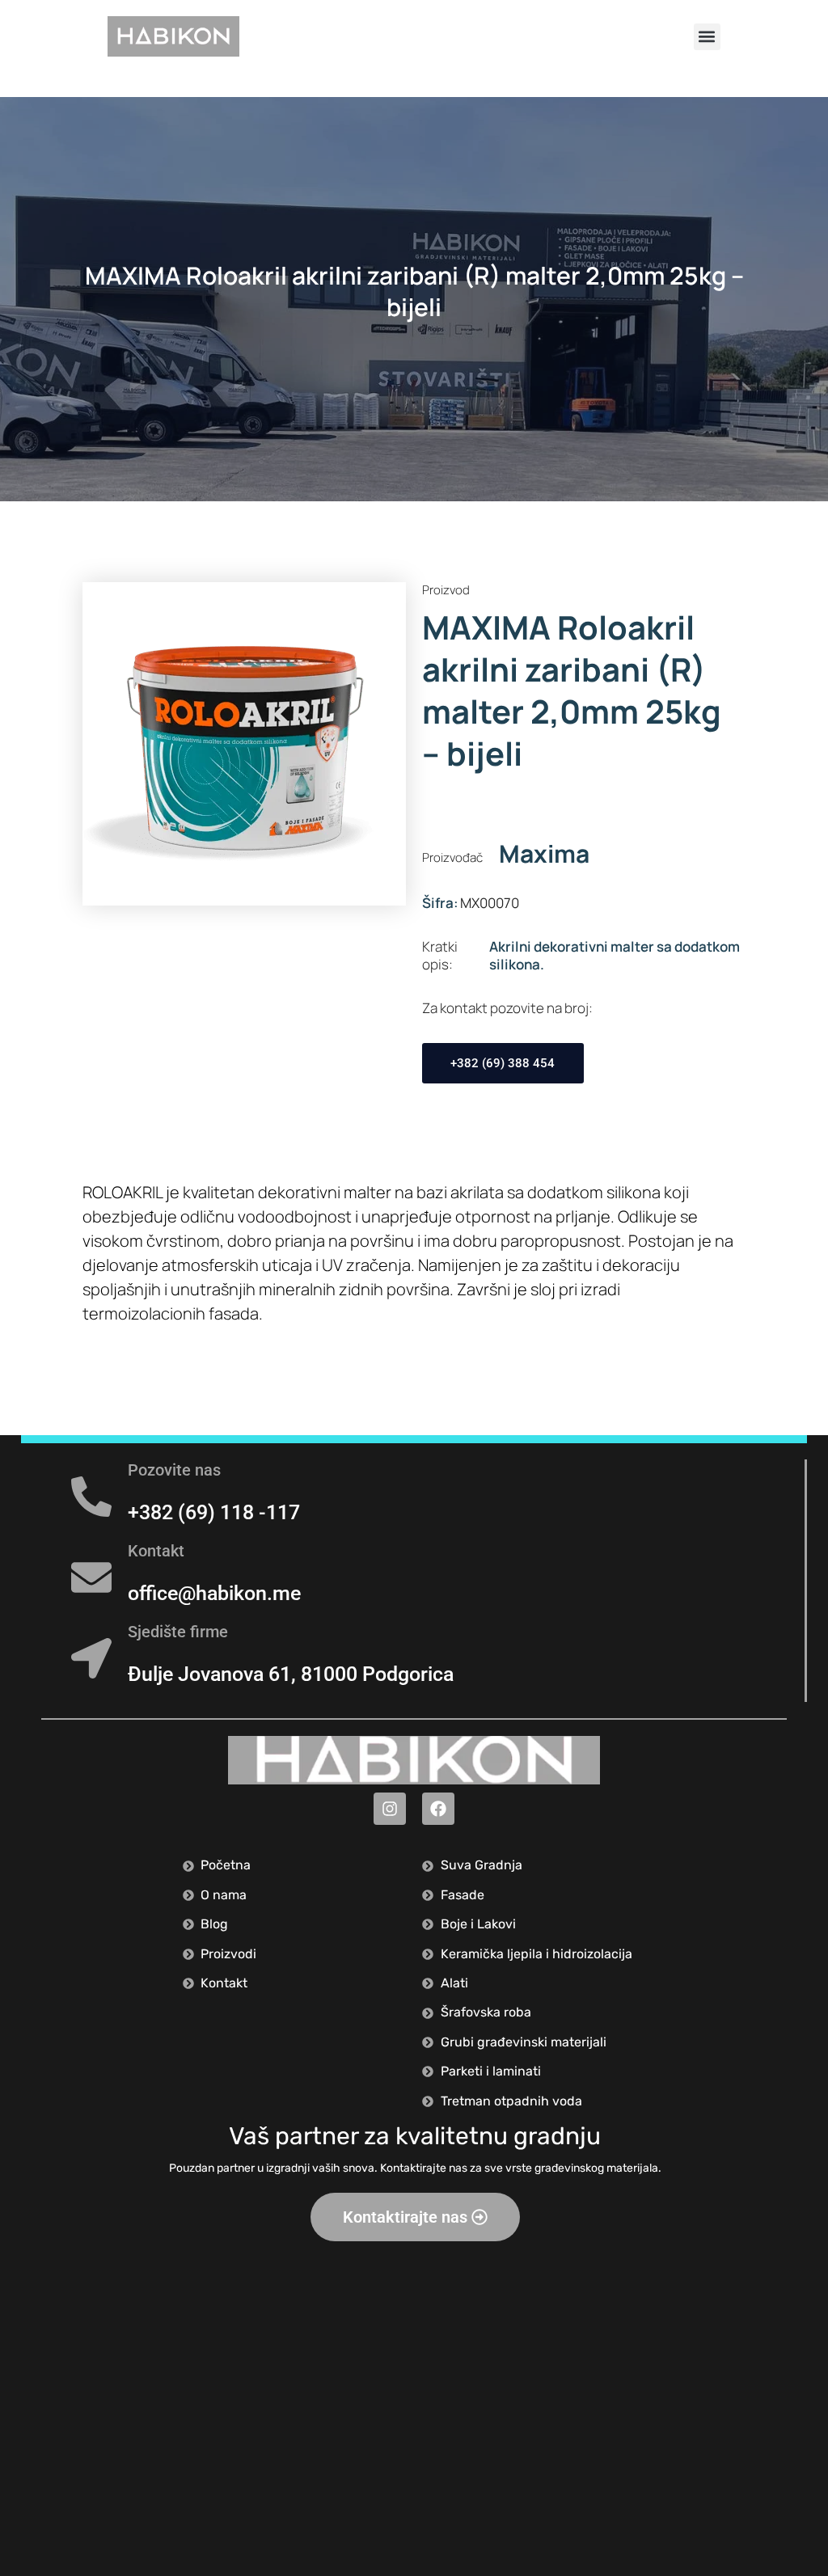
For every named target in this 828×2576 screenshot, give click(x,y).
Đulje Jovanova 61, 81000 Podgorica (291, 1674)
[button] (707, 37)
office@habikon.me (214, 1593)
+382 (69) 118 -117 (214, 1512)
